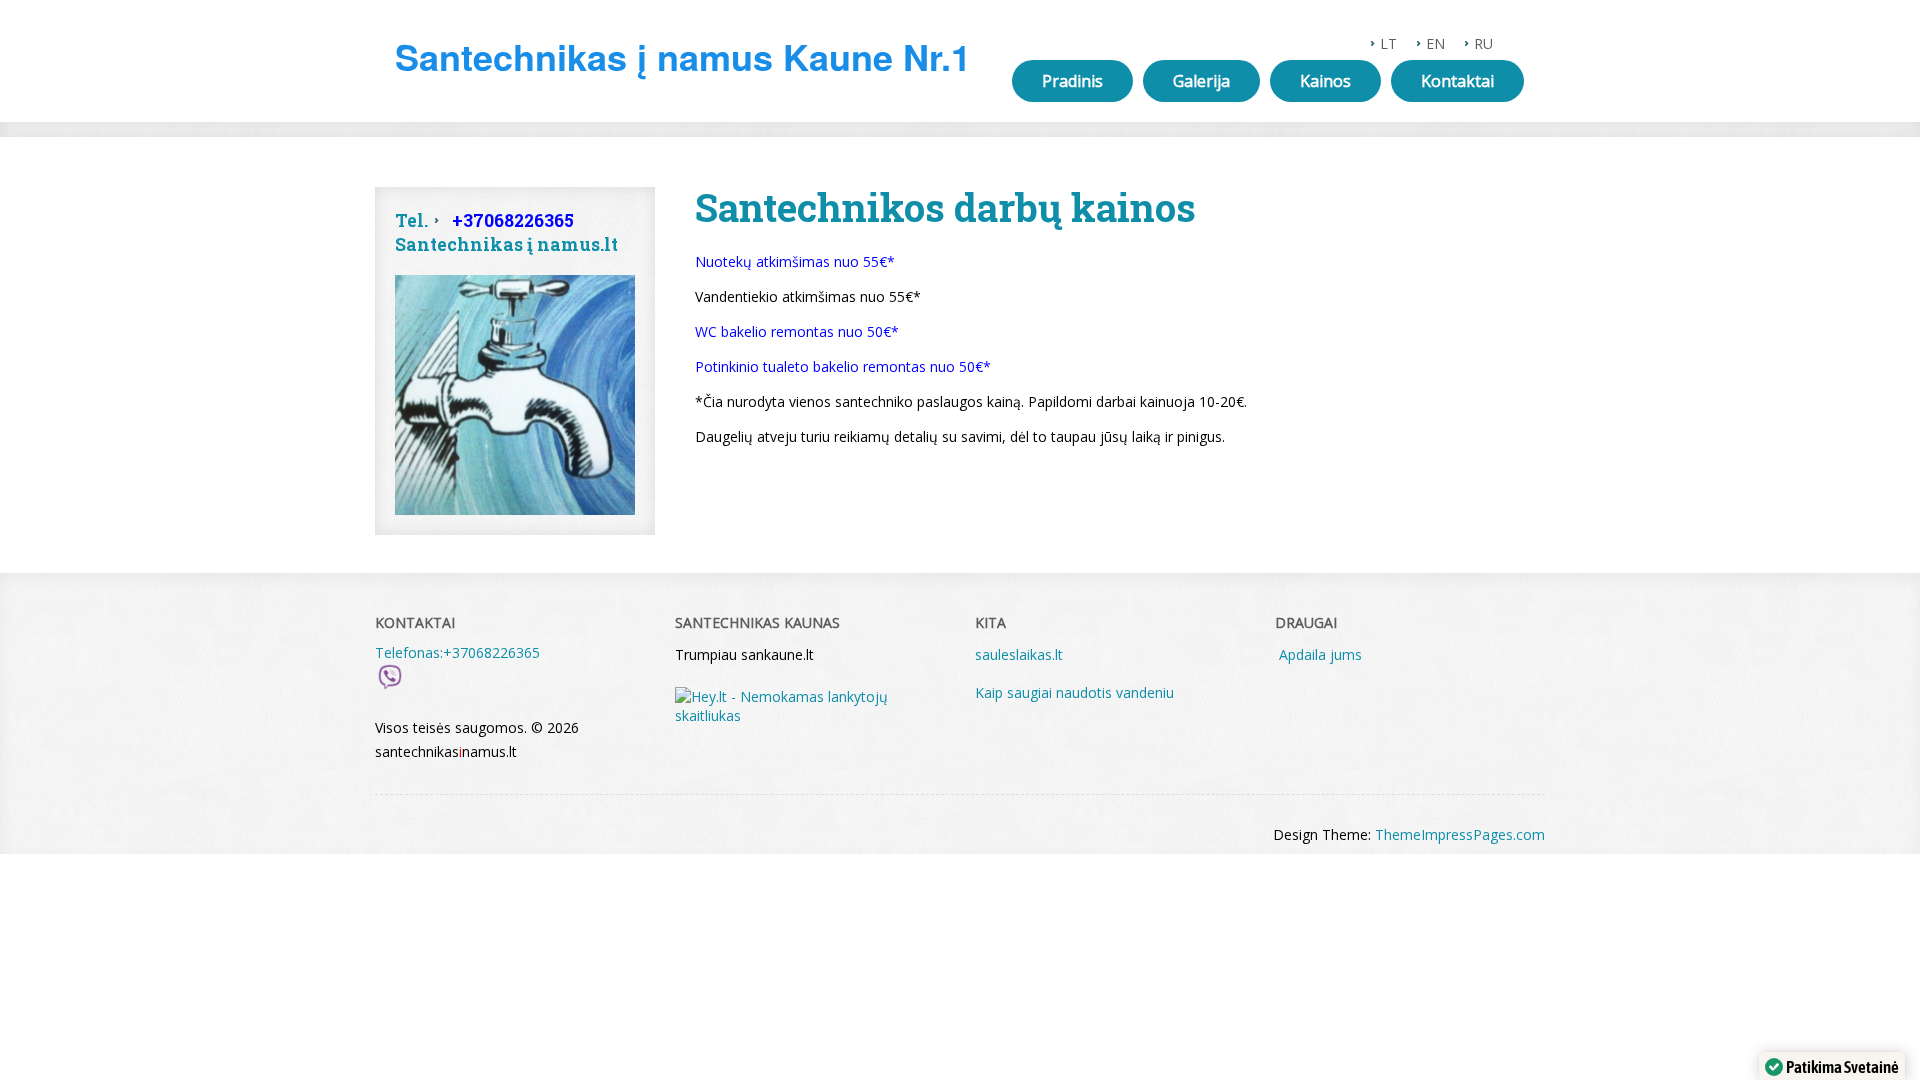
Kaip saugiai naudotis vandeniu (1076, 692)
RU (1483, 43)
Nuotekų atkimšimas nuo (777, 261)
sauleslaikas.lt (1019, 654)
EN (1435, 43)
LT (1388, 43)
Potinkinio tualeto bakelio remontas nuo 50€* (843, 366)
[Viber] (390, 686)
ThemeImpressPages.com (1460, 834)
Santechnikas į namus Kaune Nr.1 (683, 56)
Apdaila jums (1320, 654)
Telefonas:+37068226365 (457, 652)
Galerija (1201, 81)
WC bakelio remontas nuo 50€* (797, 331)
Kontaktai (1457, 81)
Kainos (1325, 81)
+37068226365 (513, 220)
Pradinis (1072, 81)
